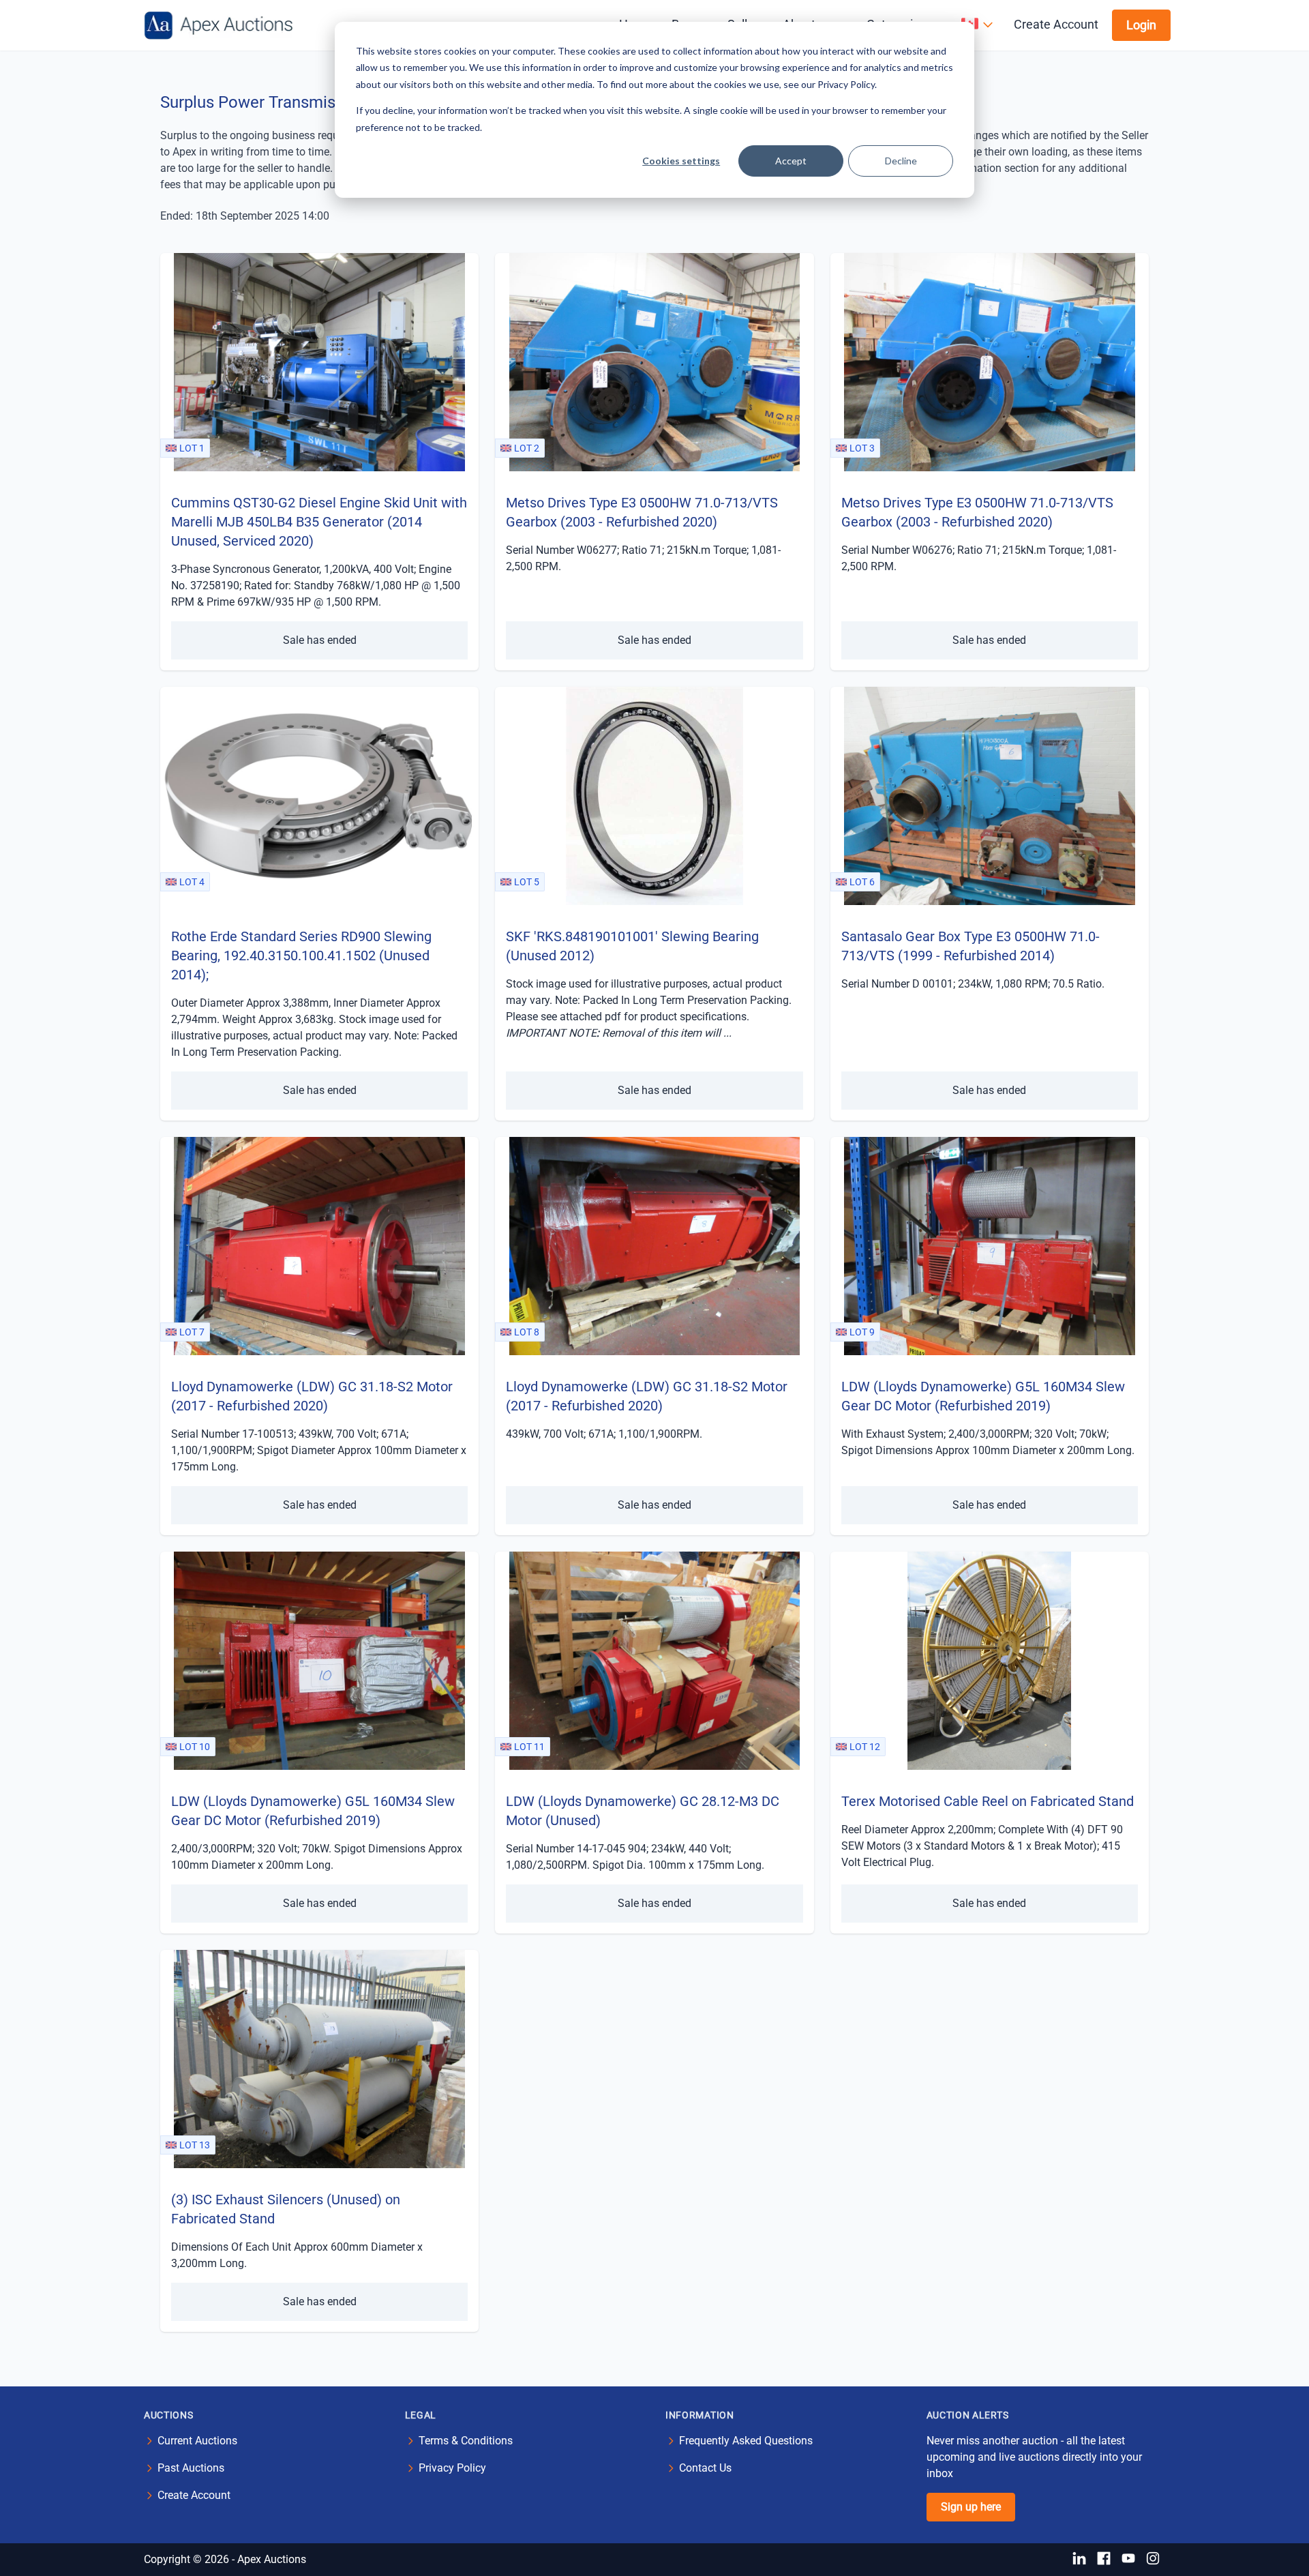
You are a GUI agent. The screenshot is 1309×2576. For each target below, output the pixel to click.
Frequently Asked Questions (746, 2441)
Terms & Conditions (466, 2441)
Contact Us (705, 2468)
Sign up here (971, 2507)
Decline (901, 161)
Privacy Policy (452, 2468)
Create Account (1056, 24)
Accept (791, 161)
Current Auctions (197, 2441)
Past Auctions (191, 2468)
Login (1141, 25)
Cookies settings (681, 161)
